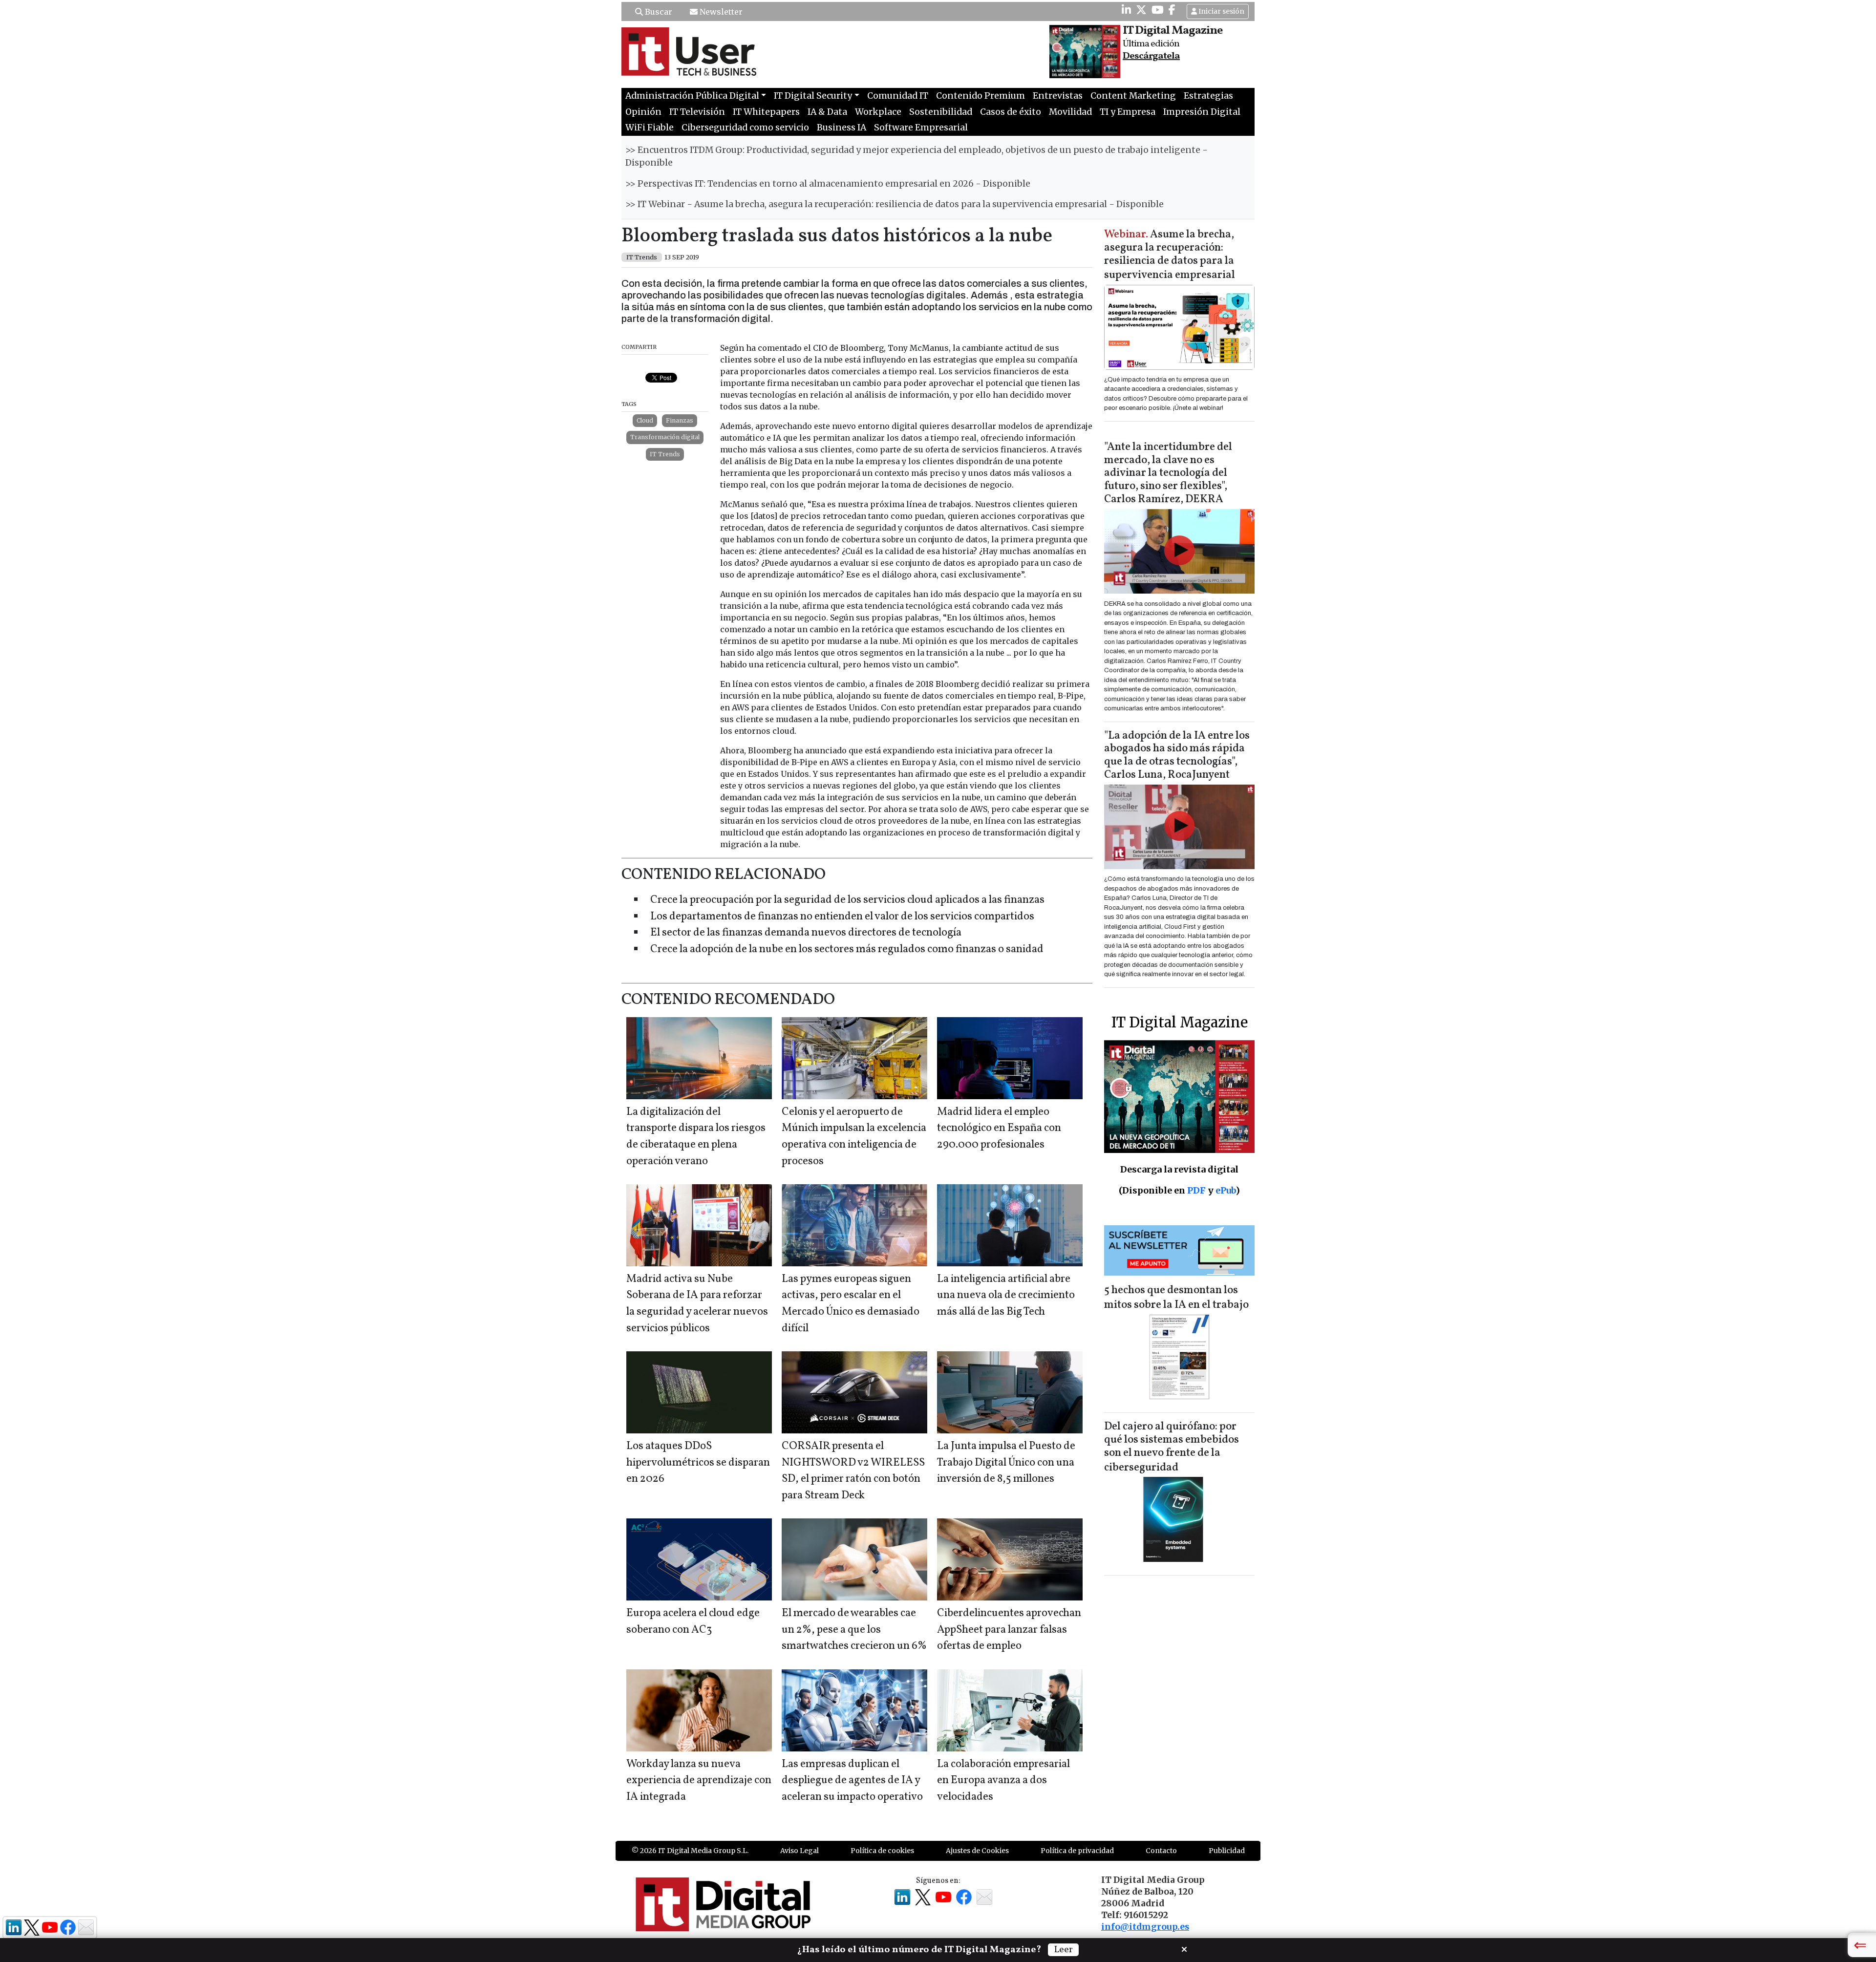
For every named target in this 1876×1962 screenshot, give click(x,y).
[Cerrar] (1184, 1948)
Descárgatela (1151, 56)
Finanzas (680, 420)
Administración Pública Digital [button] (692, 96)
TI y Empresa (1128, 112)
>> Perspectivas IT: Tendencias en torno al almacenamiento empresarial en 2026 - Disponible (828, 184)
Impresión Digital (1202, 112)
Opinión (643, 112)
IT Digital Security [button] (813, 96)
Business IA (842, 128)
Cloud (645, 420)
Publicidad (1227, 1851)
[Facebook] (1172, 10)
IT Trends (665, 454)
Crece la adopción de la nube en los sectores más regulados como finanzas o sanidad (847, 949)
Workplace (878, 112)
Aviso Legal (799, 1851)
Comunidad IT (898, 96)
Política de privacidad (1077, 1851)
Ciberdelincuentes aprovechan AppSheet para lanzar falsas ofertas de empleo (1009, 1630)
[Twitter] (1141, 10)
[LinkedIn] (1126, 10)
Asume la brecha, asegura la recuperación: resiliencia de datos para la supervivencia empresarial (1170, 255)
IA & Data (827, 112)
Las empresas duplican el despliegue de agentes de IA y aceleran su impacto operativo (852, 1781)
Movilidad (1070, 112)
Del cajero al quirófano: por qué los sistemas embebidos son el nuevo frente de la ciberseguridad (1172, 1447)
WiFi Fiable (650, 128)
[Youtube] (1158, 10)
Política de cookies (882, 1851)
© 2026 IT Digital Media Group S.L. (690, 1851)
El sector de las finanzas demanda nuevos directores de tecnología (806, 933)
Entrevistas (1058, 96)
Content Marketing (1133, 96)
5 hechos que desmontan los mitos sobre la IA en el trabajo (1176, 1298)
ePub (1226, 1190)
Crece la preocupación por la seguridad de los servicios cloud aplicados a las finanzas (847, 900)
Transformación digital (665, 437)
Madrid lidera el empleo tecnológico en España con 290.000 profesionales (999, 1129)
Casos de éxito (1011, 112)
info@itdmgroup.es (1145, 1927)
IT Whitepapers (766, 112)
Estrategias (1208, 96)
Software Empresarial (921, 128)
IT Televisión (697, 112)
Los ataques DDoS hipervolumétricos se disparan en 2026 (698, 1463)
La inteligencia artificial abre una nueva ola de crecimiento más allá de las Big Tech (1006, 1296)
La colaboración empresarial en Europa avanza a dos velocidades (1003, 1781)
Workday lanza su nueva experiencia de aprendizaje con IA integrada (699, 1781)
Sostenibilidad (941, 112)
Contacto (1161, 1851)
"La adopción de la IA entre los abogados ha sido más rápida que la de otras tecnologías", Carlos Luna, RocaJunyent (1177, 756)
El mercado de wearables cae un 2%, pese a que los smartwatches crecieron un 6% (854, 1630)
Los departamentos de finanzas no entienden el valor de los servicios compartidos (842, 917)
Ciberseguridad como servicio (745, 128)
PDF (1196, 1190)
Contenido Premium (981, 96)
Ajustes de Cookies (977, 1851)
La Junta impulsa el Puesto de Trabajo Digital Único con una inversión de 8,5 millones (1006, 1463)
